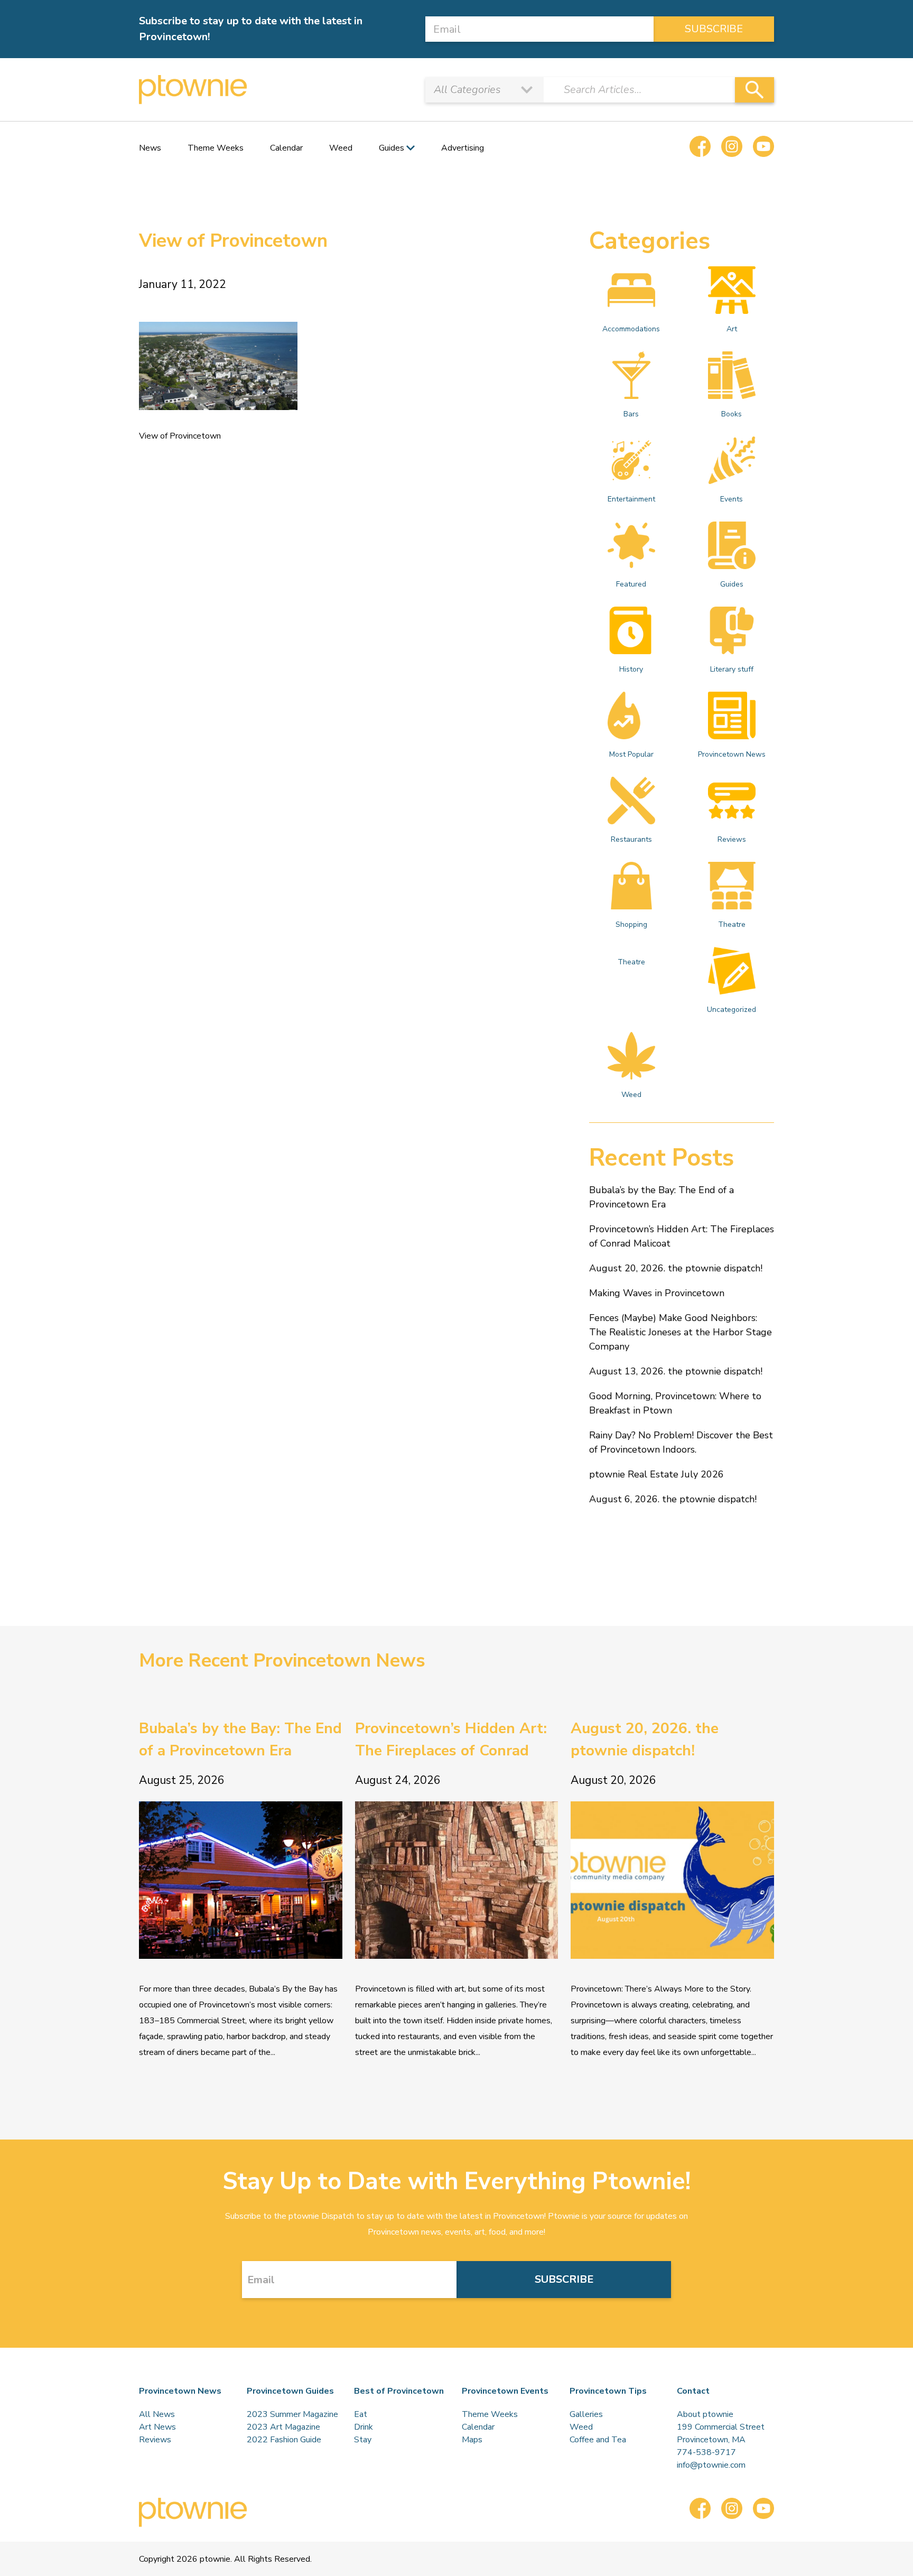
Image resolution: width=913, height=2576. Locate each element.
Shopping (631, 924)
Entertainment (631, 499)
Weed (341, 148)
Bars (631, 414)
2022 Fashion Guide (284, 2440)
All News (157, 2414)
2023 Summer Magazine (292, 2414)
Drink (364, 2427)
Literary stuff (732, 669)
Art (732, 329)
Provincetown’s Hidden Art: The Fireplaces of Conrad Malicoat (682, 1236)
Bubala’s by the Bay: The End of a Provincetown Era (662, 1197)
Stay (363, 2440)
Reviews (732, 839)
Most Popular (631, 754)
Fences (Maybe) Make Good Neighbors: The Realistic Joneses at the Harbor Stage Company (681, 1332)
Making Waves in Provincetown (657, 1293)
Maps (472, 2440)
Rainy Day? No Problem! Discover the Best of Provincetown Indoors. (681, 1442)
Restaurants (631, 839)
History (631, 669)
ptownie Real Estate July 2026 (656, 1474)
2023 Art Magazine (283, 2427)
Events (732, 499)
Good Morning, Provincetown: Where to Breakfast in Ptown (675, 1403)
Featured (631, 584)
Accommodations (631, 329)
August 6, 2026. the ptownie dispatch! (673, 1499)
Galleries (586, 2414)
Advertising (463, 148)
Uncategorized (732, 1010)
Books (732, 414)
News (150, 148)
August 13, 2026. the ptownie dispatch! (676, 1371)
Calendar (286, 148)
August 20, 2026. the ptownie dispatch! (676, 1268)
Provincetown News (732, 754)
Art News (157, 2427)
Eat (361, 2414)
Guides (732, 584)
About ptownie (705, 2414)
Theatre (732, 924)
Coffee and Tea (598, 2440)
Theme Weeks (216, 148)
